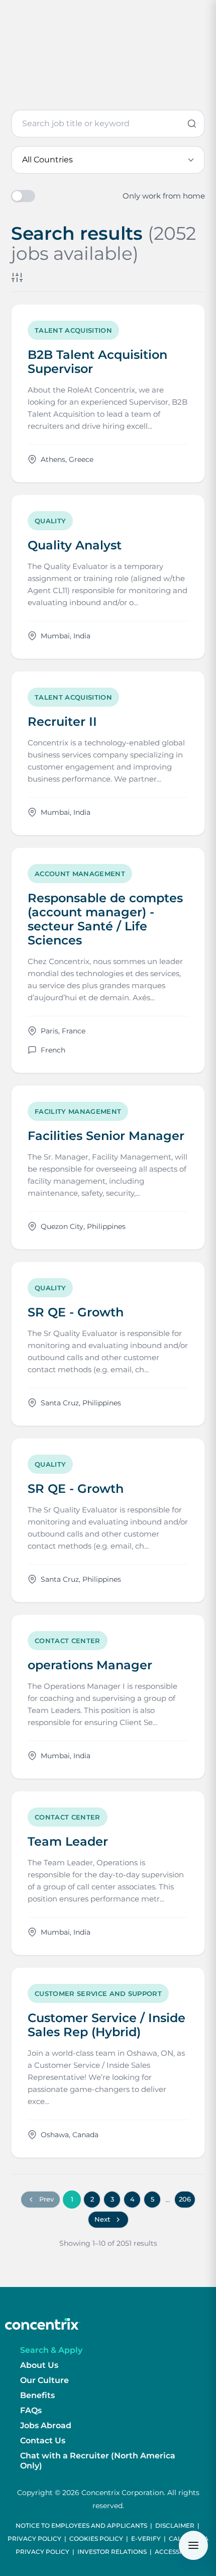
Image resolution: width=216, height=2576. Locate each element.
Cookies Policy (96, 2539)
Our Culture (44, 2380)
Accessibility (178, 2552)
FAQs (31, 2410)
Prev (46, 2199)
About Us (39, 2365)
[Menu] (193, 2545)
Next (102, 2219)
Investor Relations (112, 2552)
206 (185, 2199)
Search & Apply (51, 2350)
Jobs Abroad (46, 2425)
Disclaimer (175, 2525)
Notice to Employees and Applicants (81, 2525)
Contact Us (43, 2441)
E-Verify (146, 2539)
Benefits (37, 2395)
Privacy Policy (34, 2539)
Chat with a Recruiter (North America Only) (98, 2461)
